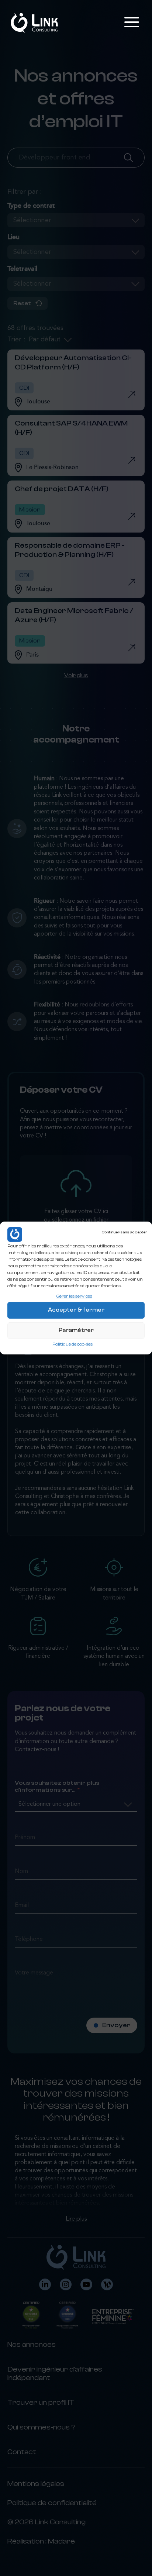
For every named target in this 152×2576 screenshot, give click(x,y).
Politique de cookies (72, 1344)
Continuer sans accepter (124, 1232)
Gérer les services (74, 1296)
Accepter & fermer (76, 1310)
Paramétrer (76, 1330)
